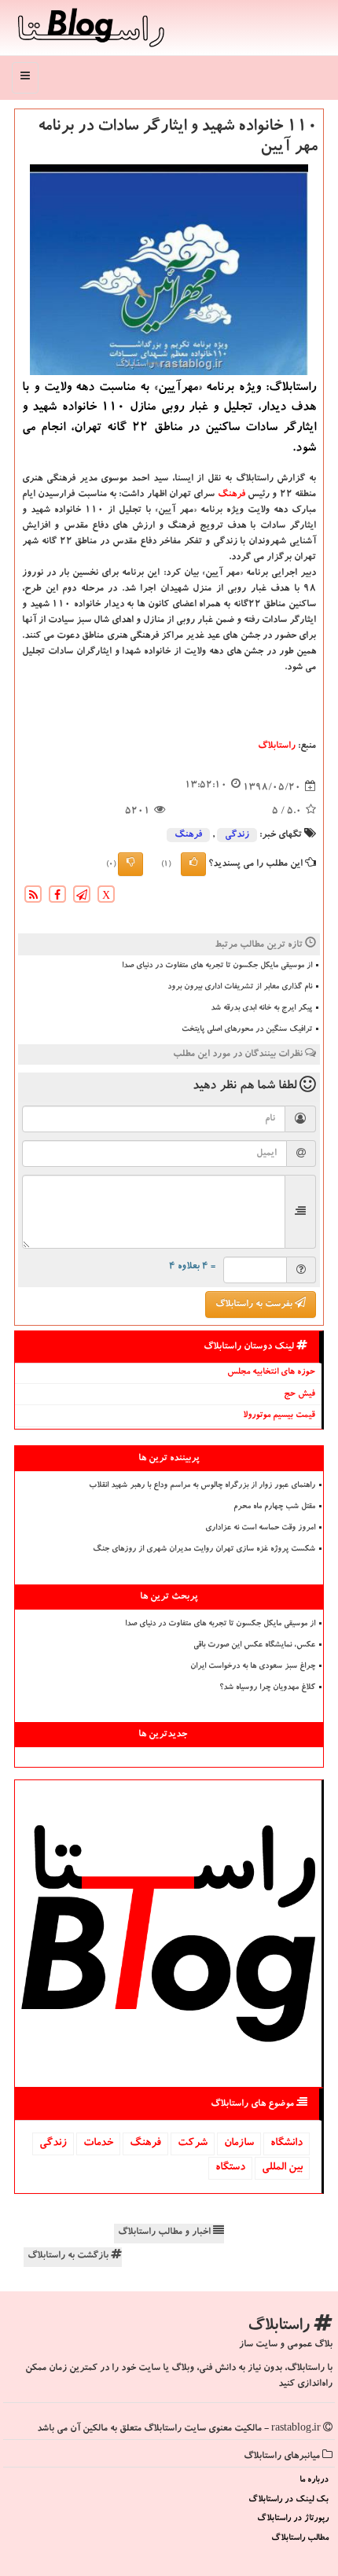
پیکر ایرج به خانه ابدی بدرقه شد (261, 1009)
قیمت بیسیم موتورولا (279, 1416)
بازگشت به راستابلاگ (69, 2256)
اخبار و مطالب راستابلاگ (165, 2232)
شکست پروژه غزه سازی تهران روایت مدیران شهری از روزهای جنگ (204, 1550)
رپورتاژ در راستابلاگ (293, 2519)
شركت (193, 2144)
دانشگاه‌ (287, 2144)
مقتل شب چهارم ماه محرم (274, 1507)
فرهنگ (231, 495)
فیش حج (299, 1395)
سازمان (239, 2144)
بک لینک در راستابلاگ (288, 2500)
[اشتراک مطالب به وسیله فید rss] (33, 896)
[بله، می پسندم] (193, 864)
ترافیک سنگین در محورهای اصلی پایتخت (247, 1030)
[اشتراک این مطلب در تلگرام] (82, 896)
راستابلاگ (277, 746)
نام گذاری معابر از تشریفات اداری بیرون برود (240, 988)
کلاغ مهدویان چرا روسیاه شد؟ (267, 1688)
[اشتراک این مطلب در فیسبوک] (57, 896)
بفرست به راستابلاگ (255, 1305)
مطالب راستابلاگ (300, 2539)
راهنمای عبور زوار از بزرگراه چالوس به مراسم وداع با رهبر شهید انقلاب (202, 1486)
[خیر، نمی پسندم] (130, 864)
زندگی (237, 835)
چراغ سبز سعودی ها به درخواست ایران (253, 1667)
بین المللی (282, 2168)
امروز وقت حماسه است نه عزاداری (260, 1529)
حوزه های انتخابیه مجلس (271, 1373)
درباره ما (314, 2480)
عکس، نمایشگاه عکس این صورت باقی (254, 1646)
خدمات (98, 2144)
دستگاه (230, 2168)
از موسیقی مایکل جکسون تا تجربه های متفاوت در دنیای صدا (217, 966)
